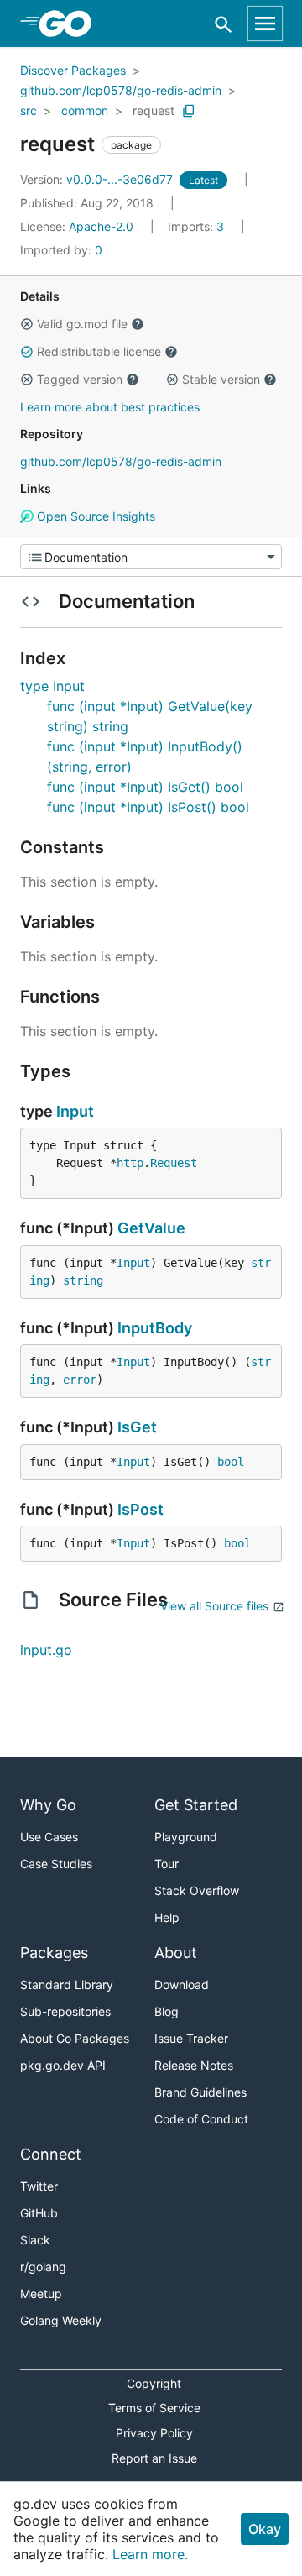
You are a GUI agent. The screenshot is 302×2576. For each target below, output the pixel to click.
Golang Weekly (61, 2320)
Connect (51, 2154)
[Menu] (151, 557)
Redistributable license (99, 351)
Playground (186, 1837)
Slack (35, 2240)
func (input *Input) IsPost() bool (148, 807)
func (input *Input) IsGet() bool (145, 787)
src (29, 110)
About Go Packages (75, 2038)
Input (75, 1111)
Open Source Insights (94, 516)
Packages (54, 1953)
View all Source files (214, 1606)
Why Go (48, 1805)
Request (174, 1163)
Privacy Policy (154, 2433)
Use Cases (49, 1837)
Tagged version (80, 379)
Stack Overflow (197, 1890)
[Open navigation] (265, 24)
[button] (27, 324)
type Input (52, 686)
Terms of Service (154, 2408)
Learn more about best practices (110, 407)
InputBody (155, 1328)
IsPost (141, 1509)
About (176, 1953)
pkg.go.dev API (63, 2065)
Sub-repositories (65, 2011)
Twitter (39, 2186)
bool (231, 1462)
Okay (265, 2529)
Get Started (196, 1805)
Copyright (154, 2383)
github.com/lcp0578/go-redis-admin (121, 90)
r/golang (43, 2267)
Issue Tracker (191, 2038)
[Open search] (224, 24)
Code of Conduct (201, 2119)
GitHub (39, 2213)
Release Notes (194, 2065)
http (130, 1163)
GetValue (151, 1228)
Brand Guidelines (200, 2092)
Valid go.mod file (82, 324)
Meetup (41, 2293)
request (154, 110)
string (83, 1280)
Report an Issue (154, 2458)
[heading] (71, 24)
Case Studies (56, 1864)
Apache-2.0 (101, 226)
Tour (167, 1864)
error (80, 1380)
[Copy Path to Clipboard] (189, 111)
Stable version (221, 379)
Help (167, 1917)
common (85, 110)
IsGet (137, 1427)
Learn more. (150, 2554)
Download (182, 1984)
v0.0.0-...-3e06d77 (98, 179)
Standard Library (67, 1984)
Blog (167, 2011)
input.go (46, 1650)
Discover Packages (73, 70)
